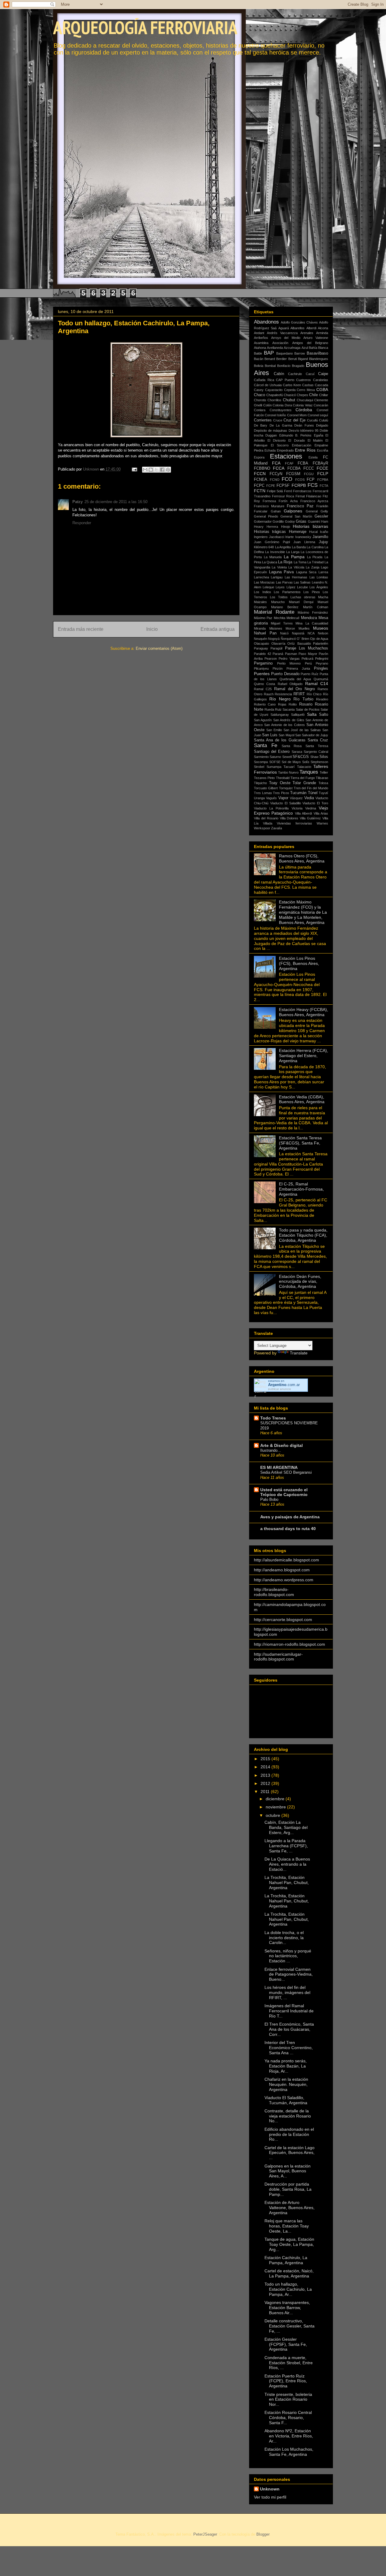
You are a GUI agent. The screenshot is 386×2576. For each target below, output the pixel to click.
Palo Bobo (269, 1499)
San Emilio (274, 730)
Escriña (323, 450)
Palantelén (321, 643)
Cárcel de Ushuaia (268, 385)
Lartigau (277, 577)
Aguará (284, 328)
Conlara (260, 410)
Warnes (322, 823)
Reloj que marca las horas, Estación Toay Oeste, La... (287, 2226)
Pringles (321, 668)
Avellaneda (275, 348)
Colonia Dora (282, 405)
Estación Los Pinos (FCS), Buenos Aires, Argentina (299, 963)
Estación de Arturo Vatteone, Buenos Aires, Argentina (289, 2208)
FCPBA (323, 480)
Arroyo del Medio (286, 338)
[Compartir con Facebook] (162, 470)
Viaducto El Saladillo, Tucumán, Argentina (286, 2100)
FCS (313, 485)
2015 (266, 1759)
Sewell (287, 757)
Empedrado (285, 450)
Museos (321, 628)
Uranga (259, 798)
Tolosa (323, 783)
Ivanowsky (303, 537)
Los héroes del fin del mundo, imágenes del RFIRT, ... (287, 1992)
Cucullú (312, 420)
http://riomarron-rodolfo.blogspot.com (289, 1644)
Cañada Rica (264, 380)
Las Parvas (284, 582)
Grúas (301, 521)
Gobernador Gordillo (269, 521)
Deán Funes (304, 425)
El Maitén (315, 440)
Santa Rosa (292, 746)
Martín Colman (316, 607)
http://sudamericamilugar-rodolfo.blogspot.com (278, 1657)
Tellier (324, 772)
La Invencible (275, 552)
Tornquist (286, 788)
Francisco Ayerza (314, 501)
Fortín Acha (288, 501)
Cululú (324, 420)
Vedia (309, 798)
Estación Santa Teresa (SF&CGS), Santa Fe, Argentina (300, 1143)
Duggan (271, 435)
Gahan (276, 511)
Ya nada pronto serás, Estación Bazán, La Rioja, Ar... (286, 2066)
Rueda (269, 709)
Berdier (282, 359)
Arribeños (261, 338)
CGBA (322, 390)
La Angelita (283, 547)
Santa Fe (266, 745)
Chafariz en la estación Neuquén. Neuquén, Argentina (286, 2084)
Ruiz (278, 709)
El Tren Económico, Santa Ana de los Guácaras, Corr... (289, 2029)
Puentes (262, 674)
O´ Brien (303, 639)
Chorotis (260, 400)
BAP (269, 353)
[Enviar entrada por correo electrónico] (134, 469)
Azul (305, 348)
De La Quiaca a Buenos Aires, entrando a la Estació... (287, 1864)
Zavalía (277, 828)
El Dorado (296, 440)
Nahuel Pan (265, 633)
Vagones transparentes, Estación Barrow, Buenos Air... (287, 2308)
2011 (266, 1792)
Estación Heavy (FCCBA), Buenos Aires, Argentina (304, 1012)
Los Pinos (312, 592)
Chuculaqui (305, 400)
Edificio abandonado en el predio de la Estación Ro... (289, 2134)
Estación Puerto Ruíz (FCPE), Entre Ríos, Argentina (286, 2381)
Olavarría (278, 643)
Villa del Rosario (266, 818)
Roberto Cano (265, 704)
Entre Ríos (305, 450)
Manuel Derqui (301, 602)
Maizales (260, 602)
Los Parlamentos (287, 592)
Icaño (324, 532)
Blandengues (319, 359)
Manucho (278, 602)
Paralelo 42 (263, 654)
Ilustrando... (271, 1450)
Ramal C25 (263, 689)
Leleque (268, 587)
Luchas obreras (303, 597)
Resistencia (283, 694)
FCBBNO (262, 468)
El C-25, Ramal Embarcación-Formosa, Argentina (301, 1189)
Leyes (280, 587)
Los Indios (263, 592)
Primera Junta (298, 668)
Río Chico (314, 694)
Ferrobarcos (302, 491)
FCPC (259, 486)
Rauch (269, 694)
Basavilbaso (317, 353)
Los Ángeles (319, 587)
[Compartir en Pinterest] (168, 470)
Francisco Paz (300, 506)
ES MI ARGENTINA (279, 1467)
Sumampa (274, 767)
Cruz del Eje (294, 420)
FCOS (300, 480)
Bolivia (259, 366)
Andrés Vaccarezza (282, 333)
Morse (290, 628)
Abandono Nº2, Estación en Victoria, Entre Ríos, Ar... (289, 2436)
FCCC (309, 468)
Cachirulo (295, 374)
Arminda (322, 333)
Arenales (307, 333)
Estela (313, 457)
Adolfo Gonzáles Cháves (299, 322)
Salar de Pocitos (308, 709)
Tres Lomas (263, 793)
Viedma (311, 808)
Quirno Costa (264, 684)
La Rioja (285, 562)
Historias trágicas (270, 532)
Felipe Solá (275, 491)
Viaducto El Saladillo (286, 803)
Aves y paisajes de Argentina (290, 1517)
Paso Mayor (308, 654)
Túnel (313, 793)
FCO (287, 479)
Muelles (304, 628)
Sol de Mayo (291, 762)
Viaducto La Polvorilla (271, 808)
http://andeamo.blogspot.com (282, 1570)
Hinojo (286, 527)
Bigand (303, 359)
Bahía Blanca (318, 348)
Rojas (282, 704)
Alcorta (323, 328)
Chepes (302, 395)
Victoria (297, 808)
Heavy (259, 527)
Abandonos (266, 322)
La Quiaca (270, 562)
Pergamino (263, 663)
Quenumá (321, 679)
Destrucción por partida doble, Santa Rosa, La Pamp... (288, 2189)
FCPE (271, 486)
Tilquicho (260, 783)
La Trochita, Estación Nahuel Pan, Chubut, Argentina (287, 1883)
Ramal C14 (317, 684)
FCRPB (299, 485)
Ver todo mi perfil (270, 2497)
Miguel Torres (282, 623)
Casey (259, 390)
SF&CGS (301, 757)
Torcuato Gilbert (266, 788)
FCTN (260, 491)
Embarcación (302, 445)
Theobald (283, 778)
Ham (325, 521)
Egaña (319, 435)
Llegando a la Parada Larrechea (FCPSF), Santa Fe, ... (286, 1846)
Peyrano (322, 663)
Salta (312, 714)
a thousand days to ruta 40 (288, 1529)
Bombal (270, 366)
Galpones (293, 511)
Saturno (275, 757)
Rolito (293, 704)
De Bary (261, 425)
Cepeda (290, 390)
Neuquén (261, 639)
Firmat (300, 496)
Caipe (323, 374)
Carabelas (321, 380)
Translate (299, 1353)
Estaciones (286, 456)
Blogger (263, 2534)
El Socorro (280, 445)
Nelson (323, 633)
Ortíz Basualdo (299, 643)
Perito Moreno (289, 663)
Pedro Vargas (289, 659)
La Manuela (273, 557)
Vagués (271, 798)
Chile (313, 395)
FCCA (279, 468)
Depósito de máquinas (271, 430)
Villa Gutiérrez (310, 818)
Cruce (278, 420)
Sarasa (297, 752)
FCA (276, 463)
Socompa (261, 762)
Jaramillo (320, 537)
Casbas (308, 385)
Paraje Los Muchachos (307, 648)
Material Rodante (274, 612)
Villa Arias (321, 813)
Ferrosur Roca (283, 496)
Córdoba (304, 410)
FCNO (275, 480)
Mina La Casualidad (312, 623)
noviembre (276, 1807)
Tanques (309, 772)
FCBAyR (320, 463)
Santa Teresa (317, 746)
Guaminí (314, 521)
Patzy (78, 502)
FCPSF (283, 486)
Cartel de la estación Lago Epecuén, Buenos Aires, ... (289, 2153)
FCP (311, 480)
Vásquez (296, 798)
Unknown (270, 2489)
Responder (82, 523)
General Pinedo (266, 516)
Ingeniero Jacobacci (269, 537)
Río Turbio (303, 699)
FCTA (324, 486)
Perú (308, 663)
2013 (266, 1775)
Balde (258, 353)
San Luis (270, 735)
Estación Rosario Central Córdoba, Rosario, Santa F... (288, 2418)
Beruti (293, 359)
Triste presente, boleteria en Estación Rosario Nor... (288, 2399)
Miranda (260, 628)
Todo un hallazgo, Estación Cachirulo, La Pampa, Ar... (288, 2289)
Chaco (259, 395)
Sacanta (289, 709)
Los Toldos (279, 597)
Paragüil (276, 648)
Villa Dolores (289, 818)
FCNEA (261, 480)
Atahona (260, 348)
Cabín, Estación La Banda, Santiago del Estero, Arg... (286, 1827)
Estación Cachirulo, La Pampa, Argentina (286, 2260)
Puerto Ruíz (310, 674)
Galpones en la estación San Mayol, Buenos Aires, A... (288, 2171)
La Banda (299, 547)
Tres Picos (281, 793)
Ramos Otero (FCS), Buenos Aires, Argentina (302, 858)
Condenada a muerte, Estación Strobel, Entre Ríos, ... (289, 2363)
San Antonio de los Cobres (285, 725)
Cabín (279, 374)
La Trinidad (315, 562)
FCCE (322, 468)
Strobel (259, 767)
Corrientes (263, 420)
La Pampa (294, 557)
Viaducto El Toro (315, 803)
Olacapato (261, 643)
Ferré (288, 491)
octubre (274, 1815)
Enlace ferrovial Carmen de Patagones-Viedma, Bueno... (289, 1974)
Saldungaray (280, 715)
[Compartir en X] (157, 470)
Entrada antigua (218, 629)
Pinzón (278, 668)
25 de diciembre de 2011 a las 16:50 (116, 502)
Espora (259, 457)
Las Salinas (302, 582)
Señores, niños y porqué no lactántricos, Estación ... (288, 1956)
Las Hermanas (296, 577)
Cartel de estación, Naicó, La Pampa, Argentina (289, 2273)
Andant (259, 333)
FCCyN (276, 474)
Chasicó (290, 395)
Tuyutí (323, 793)
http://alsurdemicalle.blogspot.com (286, 1560)
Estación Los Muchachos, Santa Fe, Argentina (289, 2452)
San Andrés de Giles (289, 720)
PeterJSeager (205, 2534)
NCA (311, 633)
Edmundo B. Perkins (296, 435)
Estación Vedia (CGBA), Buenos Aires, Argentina (302, 1099)
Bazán (259, 359)
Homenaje (298, 532)
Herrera (272, 527)
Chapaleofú (275, 395)
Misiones (276, 628)
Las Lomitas (319, 577)
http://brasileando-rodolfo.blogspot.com (274, 1592)
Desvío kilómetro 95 (304, 430)
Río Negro (280, 699)
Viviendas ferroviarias (294, 823)
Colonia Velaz (303, 405)
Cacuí (310, 374)
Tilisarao (322, 778)
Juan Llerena (304, 542)
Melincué (293, 618)
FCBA (303, 463)
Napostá (298, 633)
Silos (324, 757)
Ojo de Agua (319, 639)
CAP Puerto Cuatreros (293, 380)
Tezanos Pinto (264, 778)
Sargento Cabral (316, 752)
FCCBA (294, 468)
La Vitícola (296, 567)
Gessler (321, 516)
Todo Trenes (273, 1418)
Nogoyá (274, 639)
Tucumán (298, 793)
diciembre (276, 1799)
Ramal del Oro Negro (295, 689)
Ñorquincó (288, 639)
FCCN (260, 474)
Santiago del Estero (272, 752)
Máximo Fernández (313, 612)
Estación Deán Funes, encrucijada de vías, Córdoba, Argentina (300, 1282)
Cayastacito (274, 390)
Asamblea (261, 343)
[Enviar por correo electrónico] (145, 470)
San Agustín (263, 720)
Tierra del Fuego (303, 778)
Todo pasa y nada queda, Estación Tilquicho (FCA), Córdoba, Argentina (303, 1235)
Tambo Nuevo (288, 772)
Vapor (283, 798)
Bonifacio (284, 366)
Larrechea (261, 577)
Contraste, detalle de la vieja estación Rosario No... (288, 2116)
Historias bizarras (310, 526)
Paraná (278, 654)
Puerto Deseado (285, 674)
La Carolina (315, 547)
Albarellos (297, 328)
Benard (270, 359)
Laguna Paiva (282, 572)
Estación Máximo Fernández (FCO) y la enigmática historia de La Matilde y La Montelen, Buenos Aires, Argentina (303, 912)
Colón (267, 405)
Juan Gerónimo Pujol (272, 542)
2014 (266, 1767)
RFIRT (299, 694)
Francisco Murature (269, 506)
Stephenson (319, 762)
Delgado (322, 425)
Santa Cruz (318, 740)
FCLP (323, 474)
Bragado (298, 366)
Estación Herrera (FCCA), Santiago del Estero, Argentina (304, 1056)
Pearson (271, 659)
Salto (324, 715)
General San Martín (296, 516)
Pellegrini (322, 659)
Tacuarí (289, 767)
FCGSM (293, 474)
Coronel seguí (318, 415)
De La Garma (281, 425)
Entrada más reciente (81, 629)
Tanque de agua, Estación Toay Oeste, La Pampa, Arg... (289, 2244)
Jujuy (323, 542)
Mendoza (309, 618)
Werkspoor (262, 828)
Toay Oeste (280, 783)
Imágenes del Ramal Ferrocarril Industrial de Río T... (289, 2011)
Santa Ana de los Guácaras (280, 740)
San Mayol (286, 735)
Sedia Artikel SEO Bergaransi (286, 1472)
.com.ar (284, 1385)
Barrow (300, 353)
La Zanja (312, 567)
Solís (306, 762)
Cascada (321, 385)
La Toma (300, 562)
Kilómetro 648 (264, 547)
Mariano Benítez (285, 607)
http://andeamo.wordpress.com (284, 1580)
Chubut (289, 400)
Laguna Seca (306, 572)
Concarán (321, 405)
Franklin (322, 506)
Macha (323, 597)
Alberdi (311, 328)
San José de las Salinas (302, 730)
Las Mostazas (264, 582)
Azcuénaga (292, 348)
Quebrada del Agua (295, 679)
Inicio (152, 629)
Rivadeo (322, 699)
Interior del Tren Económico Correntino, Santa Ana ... (289, 2048)
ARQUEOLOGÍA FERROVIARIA (145, 27)
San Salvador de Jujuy (312, 735)
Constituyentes (281, 410)
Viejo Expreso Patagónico (291, 811)
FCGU (309, 474)
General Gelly (317, 511)
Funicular (261, 511)
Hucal (313, 532)
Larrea (323, 572)
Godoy (290, 521)
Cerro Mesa (306, 390)
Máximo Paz (263, 618)
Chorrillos (274, 400)
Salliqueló (298, 715)
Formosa (269, 501)
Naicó (284, 633)
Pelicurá (307, 659)
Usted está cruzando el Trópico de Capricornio (284, 1492)
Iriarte (289, 537)
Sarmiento (261, 757)
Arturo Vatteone (316, 338)
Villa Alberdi (303, 813)
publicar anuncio (280, 1389)
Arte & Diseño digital (282, 1445)
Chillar (324, 395)
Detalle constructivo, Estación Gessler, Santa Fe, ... (289, 2326)
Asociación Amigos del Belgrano (300, 343)
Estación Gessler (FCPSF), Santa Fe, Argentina (286, 2344)
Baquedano (285, 353)
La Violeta (279, 567)
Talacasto (304, 767)
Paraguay (261, 648)
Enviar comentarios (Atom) (159, 648)
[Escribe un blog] (151, 470)
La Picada (315, 557)
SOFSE (275, 762)
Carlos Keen (292, 385)
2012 (266, 1783)
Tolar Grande (304, 783)
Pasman (291, 654)
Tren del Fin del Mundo (311, 788)
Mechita (280, 618)
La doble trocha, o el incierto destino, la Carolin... (284, 1938)
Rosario (306, 704)
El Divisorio (277, 440)
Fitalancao (314, 496)
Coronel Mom (297, 415)
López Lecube (297, 587)
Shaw (314, 757)
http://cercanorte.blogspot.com (283, 1620)
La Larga (293, 552)
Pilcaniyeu (261, 668)
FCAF (289, 463)
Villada (268, 823)
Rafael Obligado (290, 684)
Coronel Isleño (275, 415)
